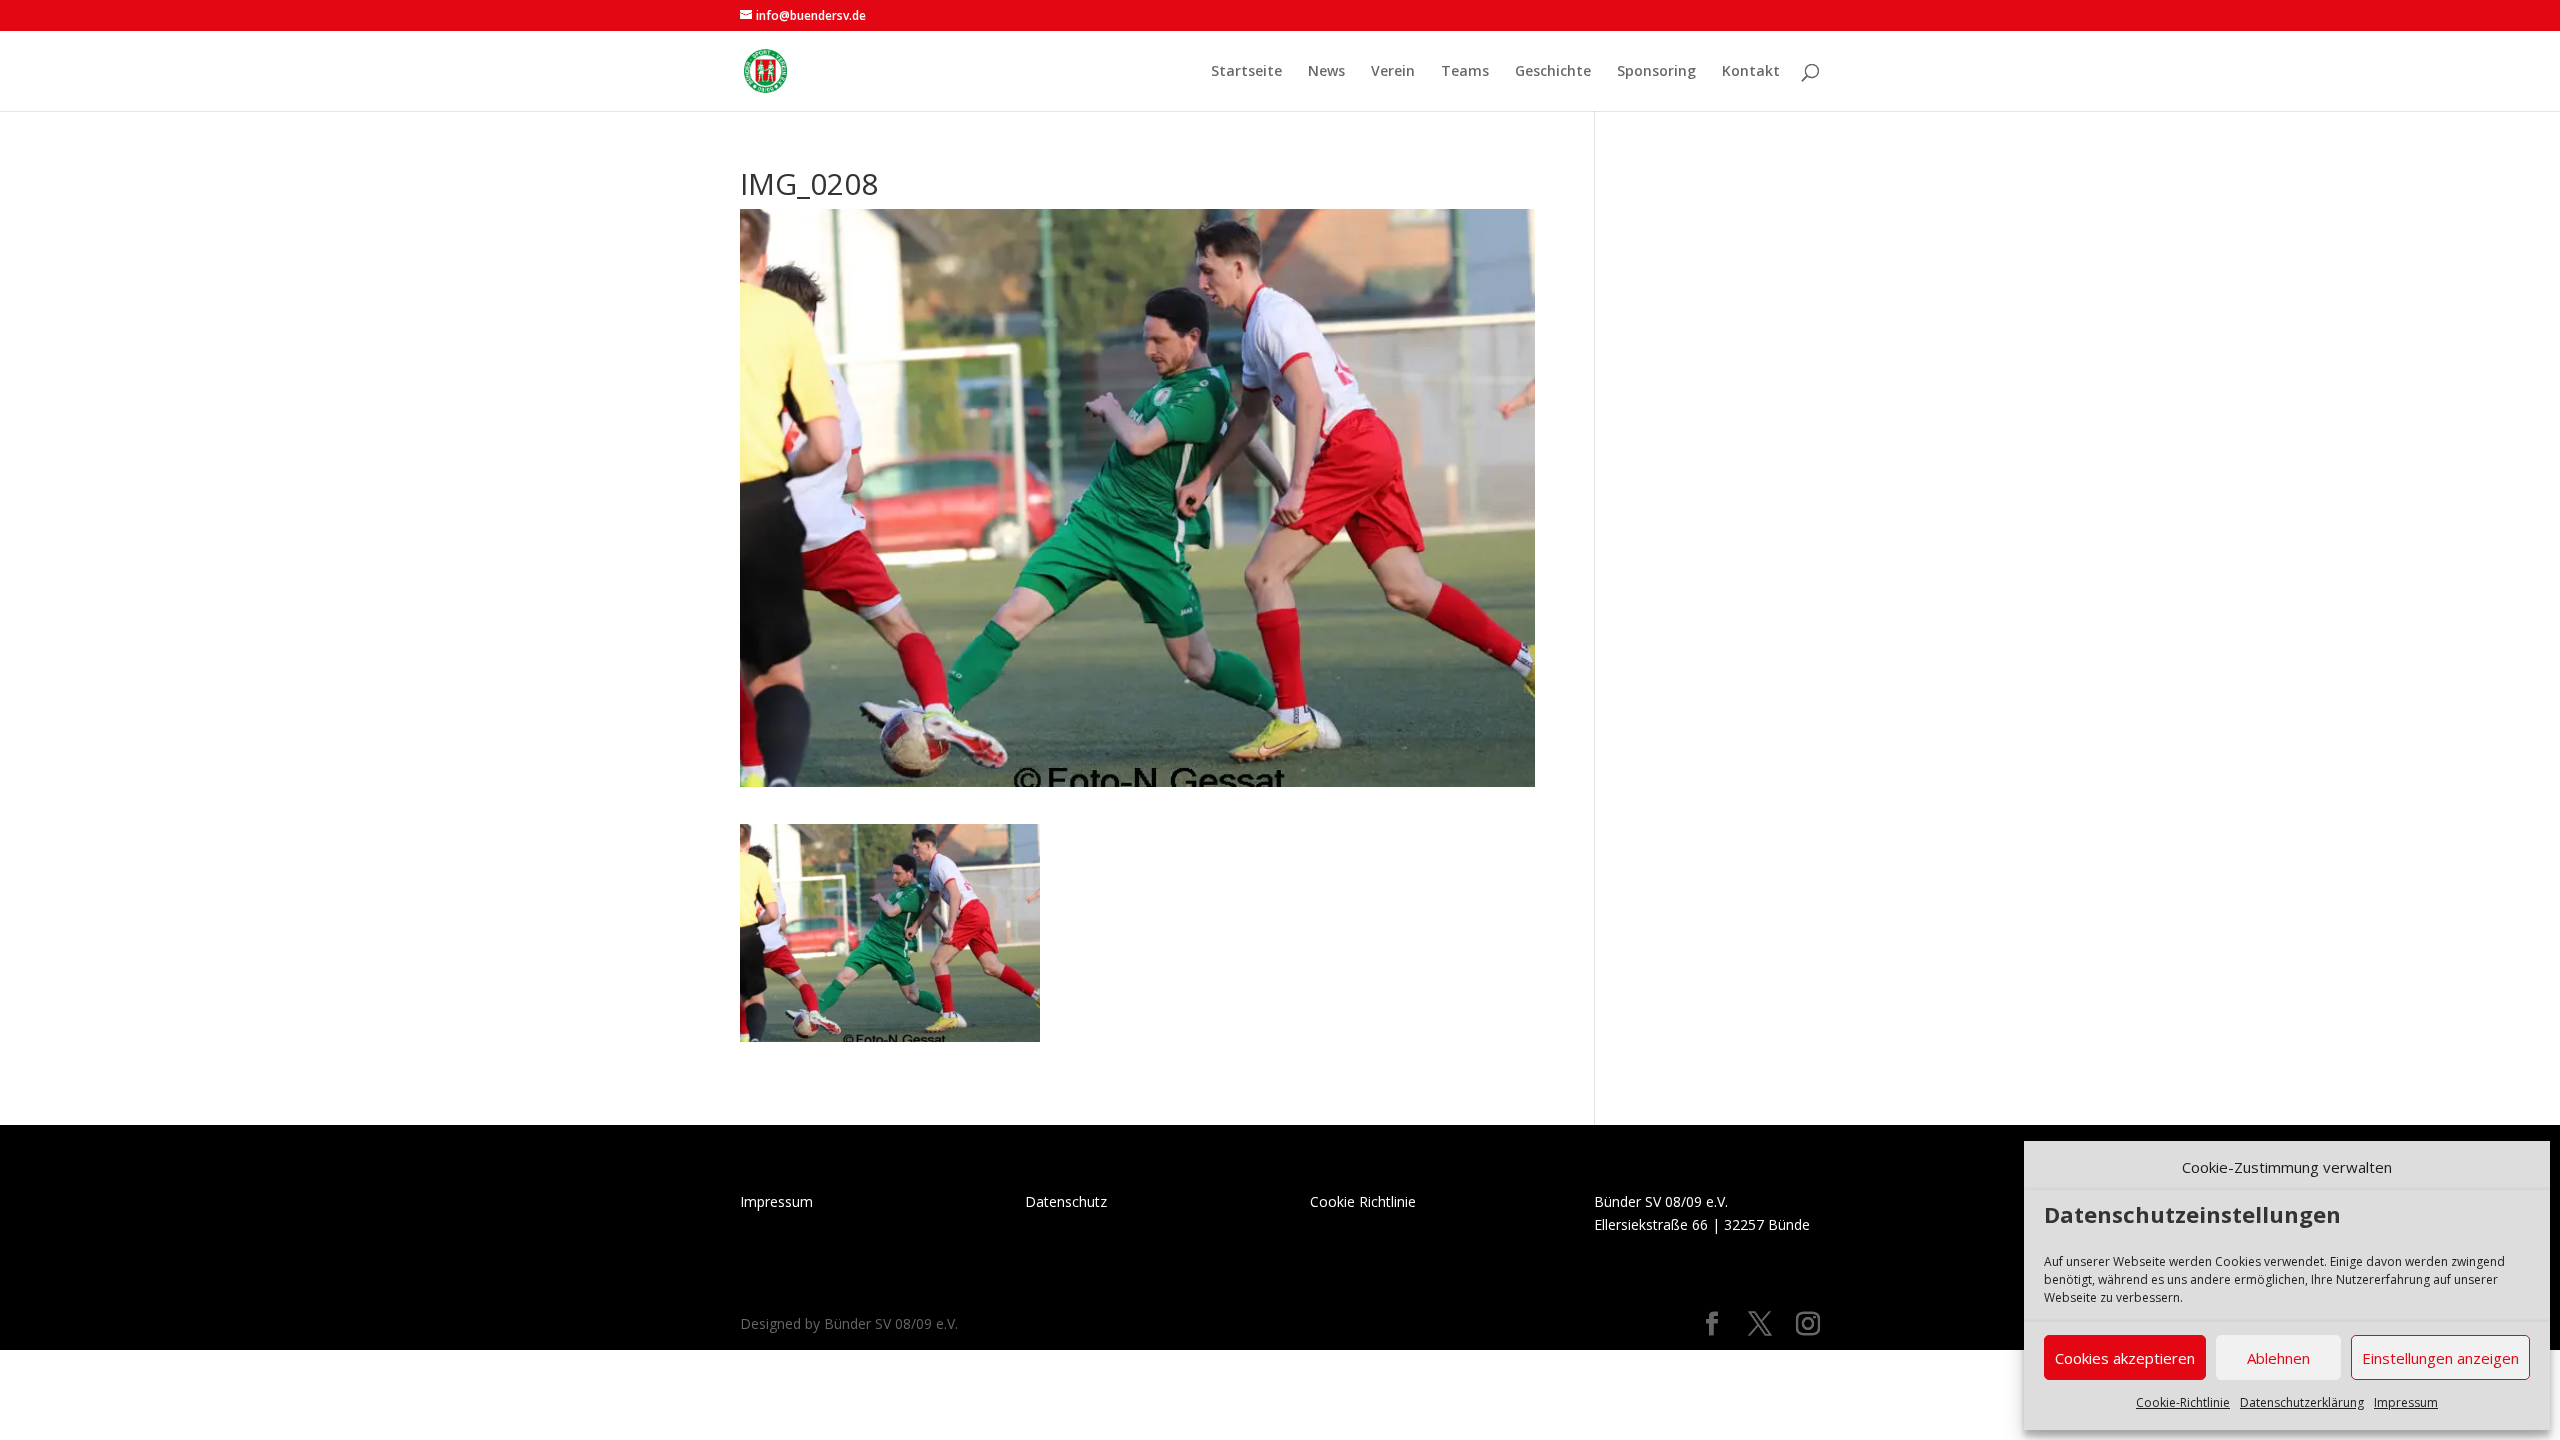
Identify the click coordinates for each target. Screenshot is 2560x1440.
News (1326, 72)
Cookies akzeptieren (2125, 1358)
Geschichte (1553, 72)
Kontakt (1751, 72)
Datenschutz (1066, 1201)
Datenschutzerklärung (2302, 1402)
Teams (1465, 72)
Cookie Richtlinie (1363, 1201)
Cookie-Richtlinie (2183, 1402)
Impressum (2406, 1402)
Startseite (1246, 72)
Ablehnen (2278, 1358)
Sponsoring (1656, 72)
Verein (1393, 72)
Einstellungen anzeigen (2440, 1358)
